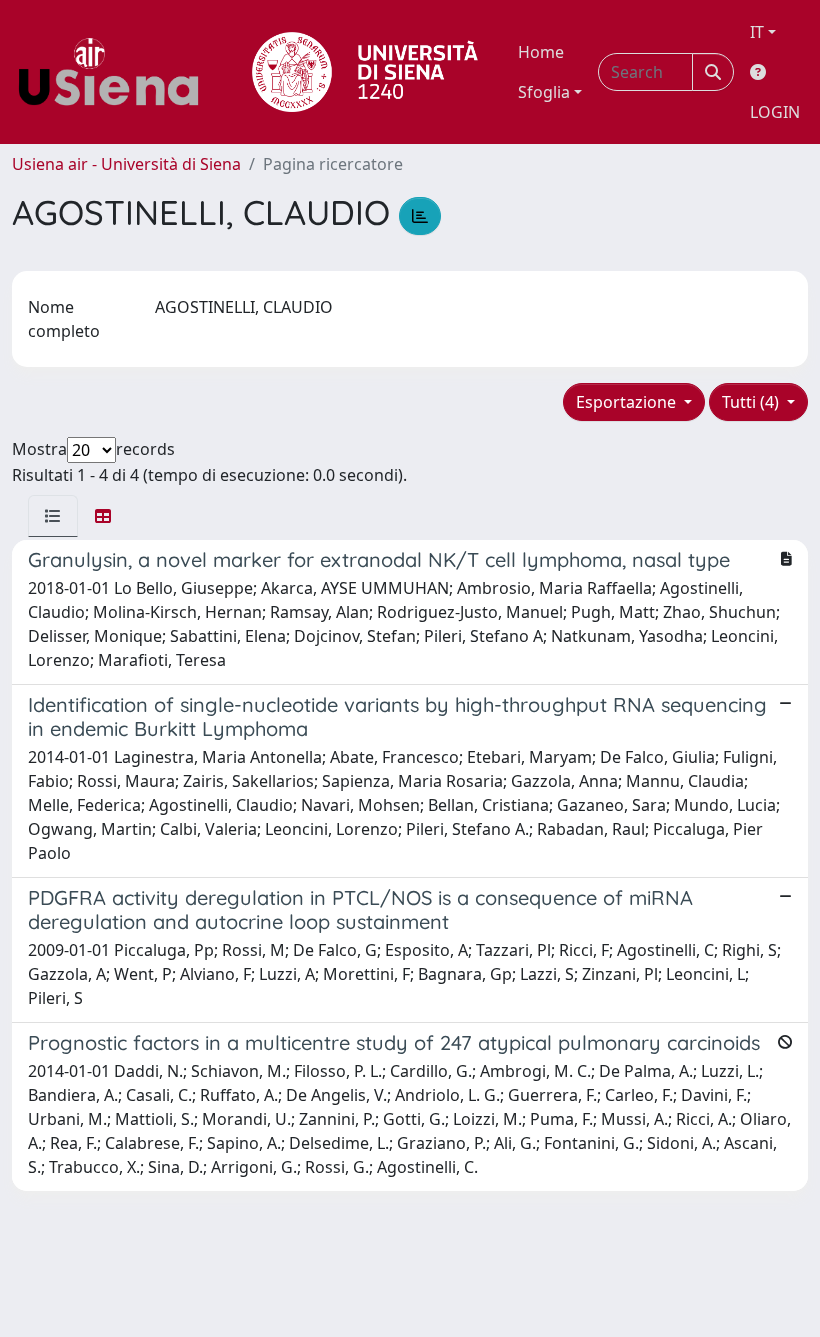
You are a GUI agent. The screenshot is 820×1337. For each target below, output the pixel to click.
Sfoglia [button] (544, 92)
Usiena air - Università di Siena (126, 164)
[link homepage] (116, 72)
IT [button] (757, 32)
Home (541, 52)
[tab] (53, 516)
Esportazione (628, 402)
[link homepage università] (365, 72)
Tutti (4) (752, 402)
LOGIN (775, 112)
